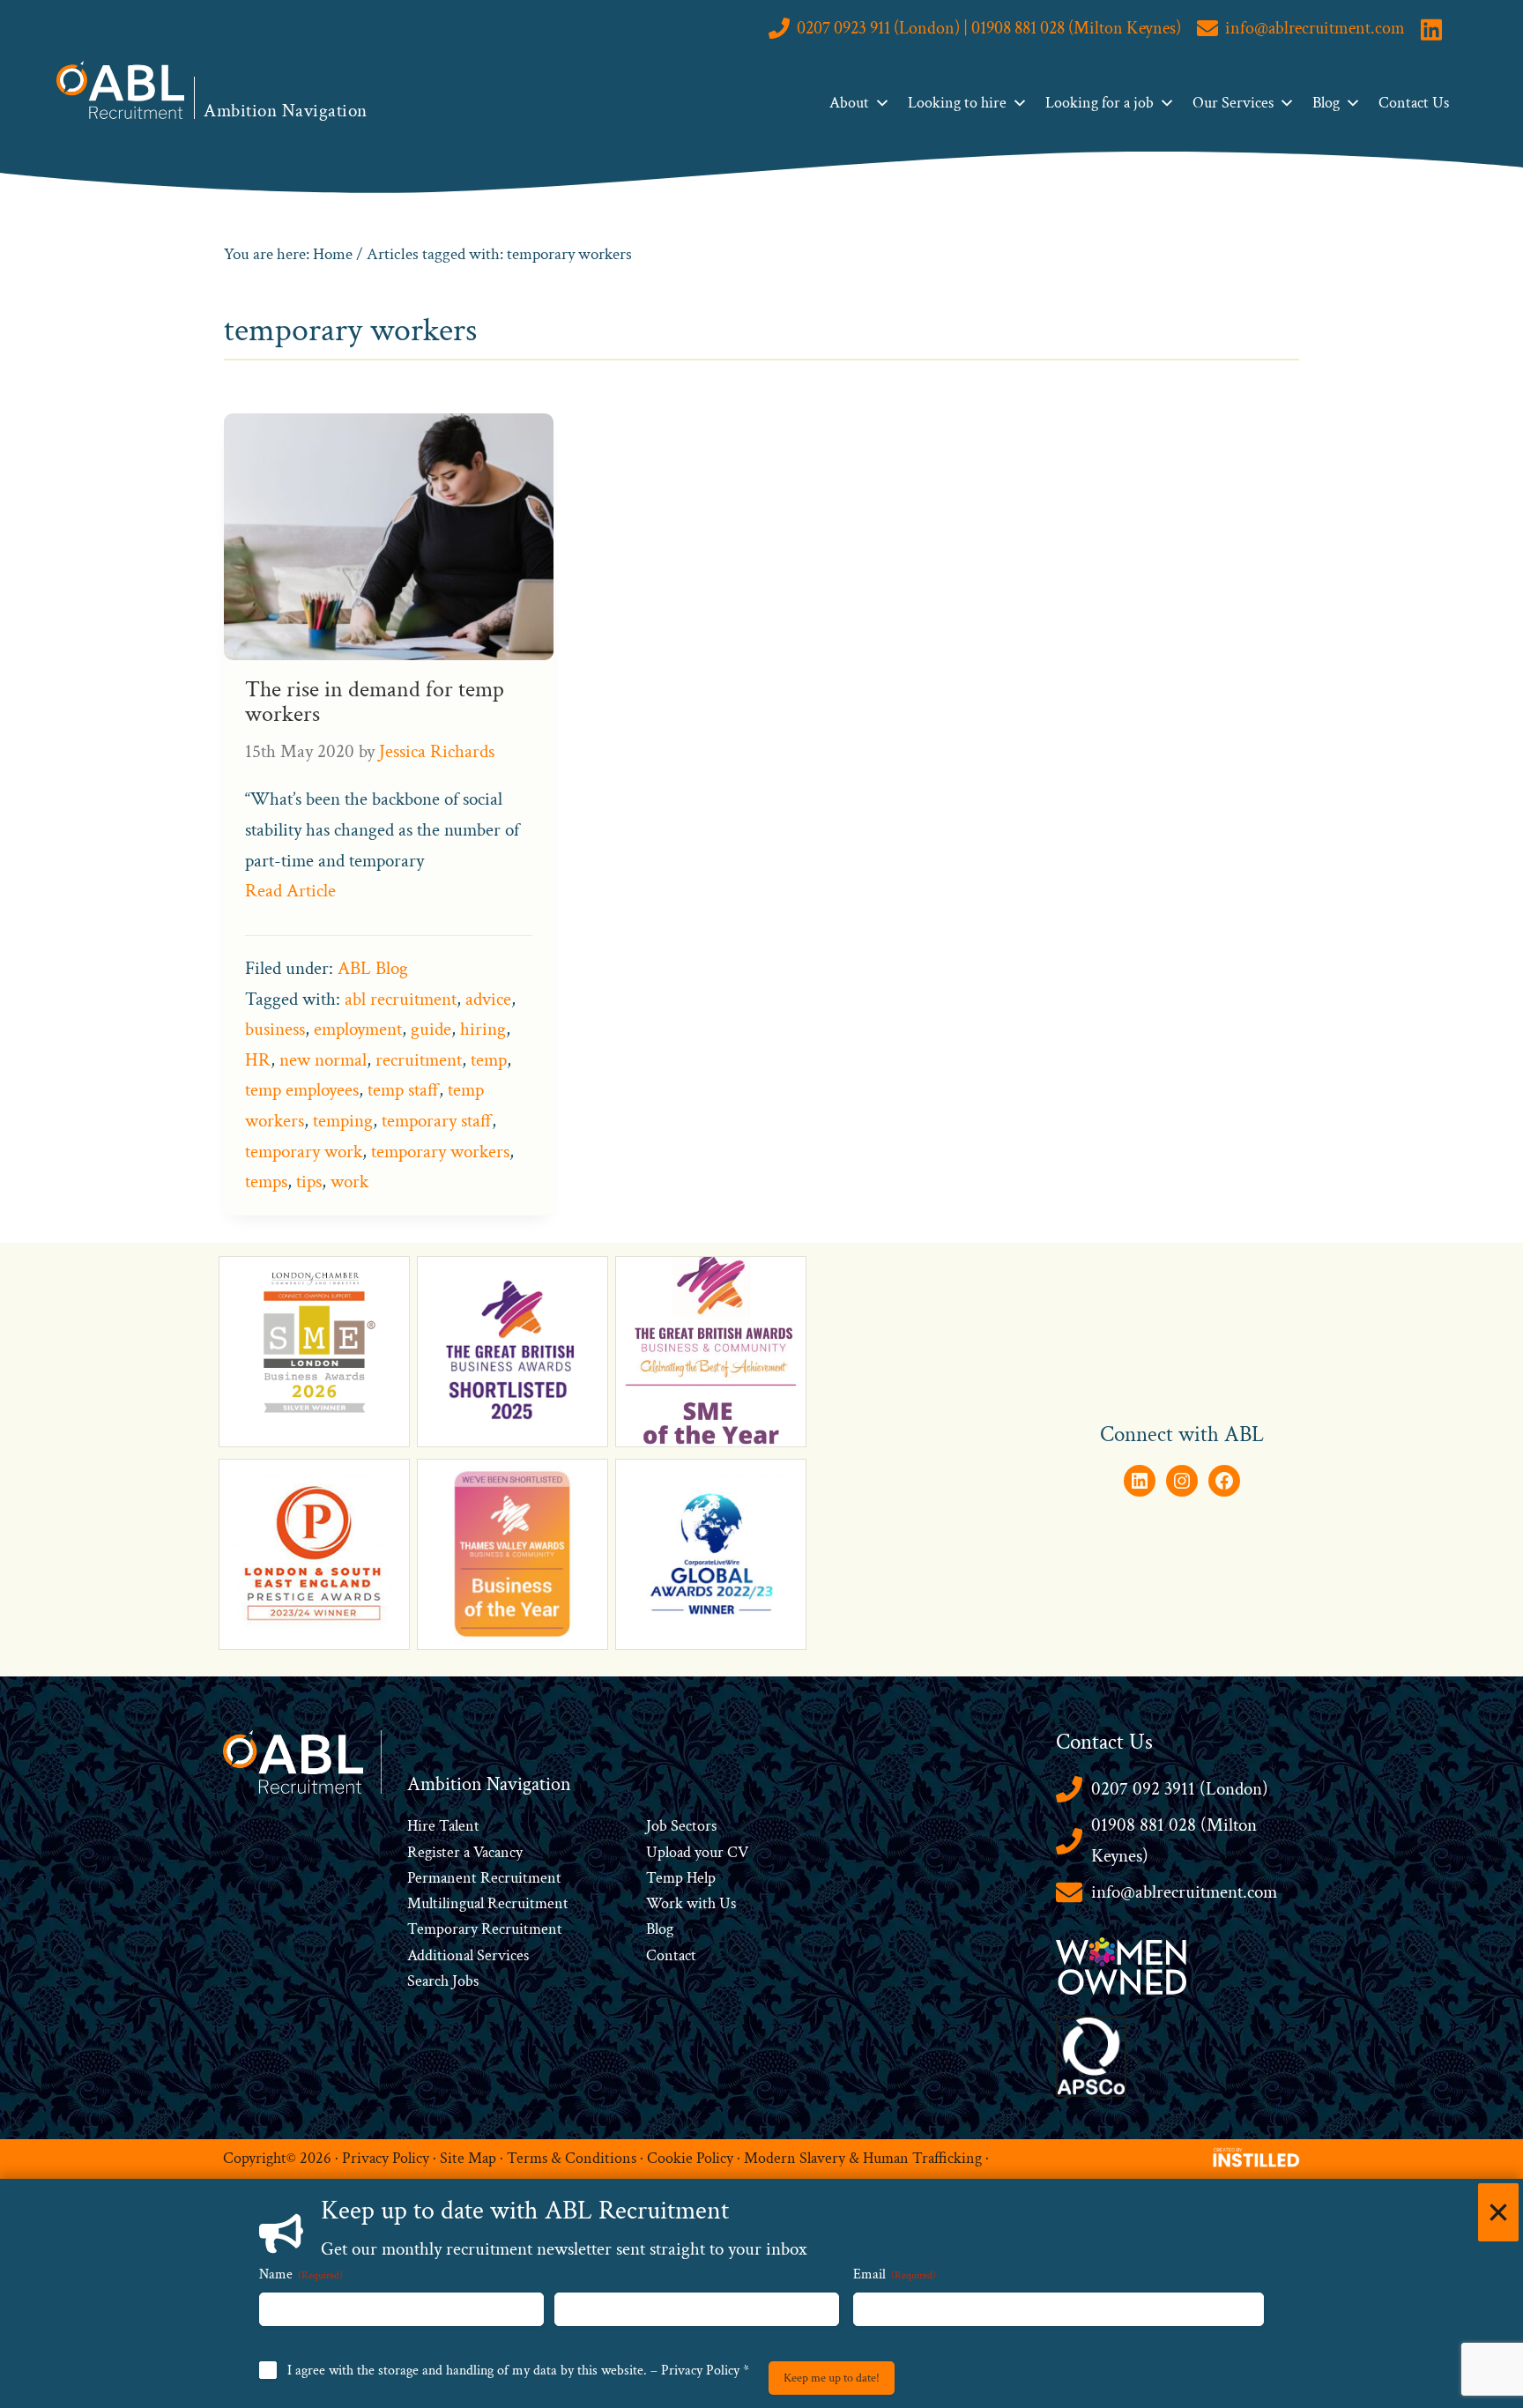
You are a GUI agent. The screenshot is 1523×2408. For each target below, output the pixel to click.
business (275, 1029)
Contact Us (1414, 103)
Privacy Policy (386, 2158)
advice (488, 999)
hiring (483, 1029)
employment (358, 1029)
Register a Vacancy (465, 1852)
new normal (323, 1060)
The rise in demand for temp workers (375, 702)
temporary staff (437, 1121)
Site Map (468, 2158)
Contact (671, 1955)
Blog (1326, 103)
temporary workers (440, 1152)
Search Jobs (443, 1981)
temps (266, 1182)
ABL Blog (373, 968)
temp (489, 1060)
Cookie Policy (690, 2158)
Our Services (1233, 103)
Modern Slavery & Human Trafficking (863, 2158)
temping (343, 1121)
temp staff (403, 1090)
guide (431, 1029)
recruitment (419, 1060)
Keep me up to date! (832, 2378)
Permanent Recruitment (484, 1878)
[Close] (1498, 2212)
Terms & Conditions (572, 2158)
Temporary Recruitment (485, 1929)
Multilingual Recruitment (488, 1903)
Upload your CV (697, 1852)
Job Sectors (681, 1826)
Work (666, 1903)
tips (309, 1182)
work (349, 1182)
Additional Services (468, 1955)
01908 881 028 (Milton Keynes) (1174, 1840)
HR (258, 1060)
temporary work (304, 1152)
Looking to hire (957, 103)
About (849, 103)
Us (726, 1903)
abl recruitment (401, 999)
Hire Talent (443, 1826)
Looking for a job (1100, 103)
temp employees (302, 1090)
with (701, 1903)
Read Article (290, 891)
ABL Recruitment (121, 90)
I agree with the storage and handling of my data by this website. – (518, 2371)
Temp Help (681, 1878)
